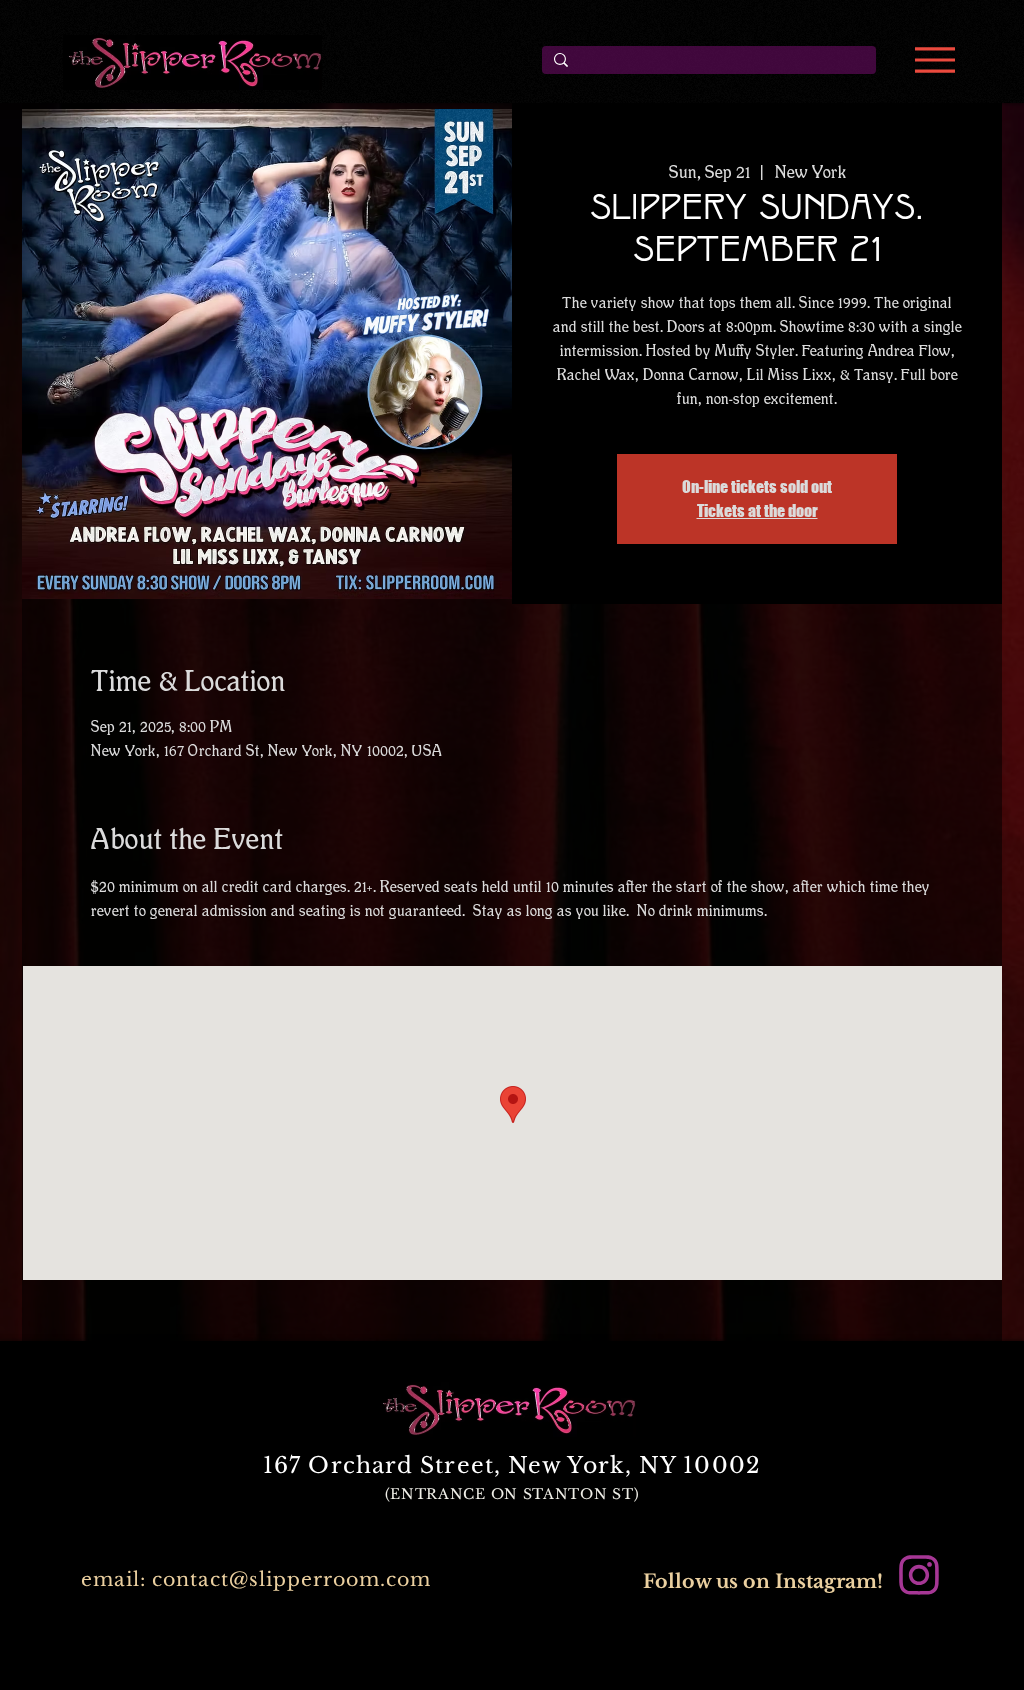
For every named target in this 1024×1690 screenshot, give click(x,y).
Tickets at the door (757, 510)
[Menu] (934, 60)
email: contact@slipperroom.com (256, 1579)
